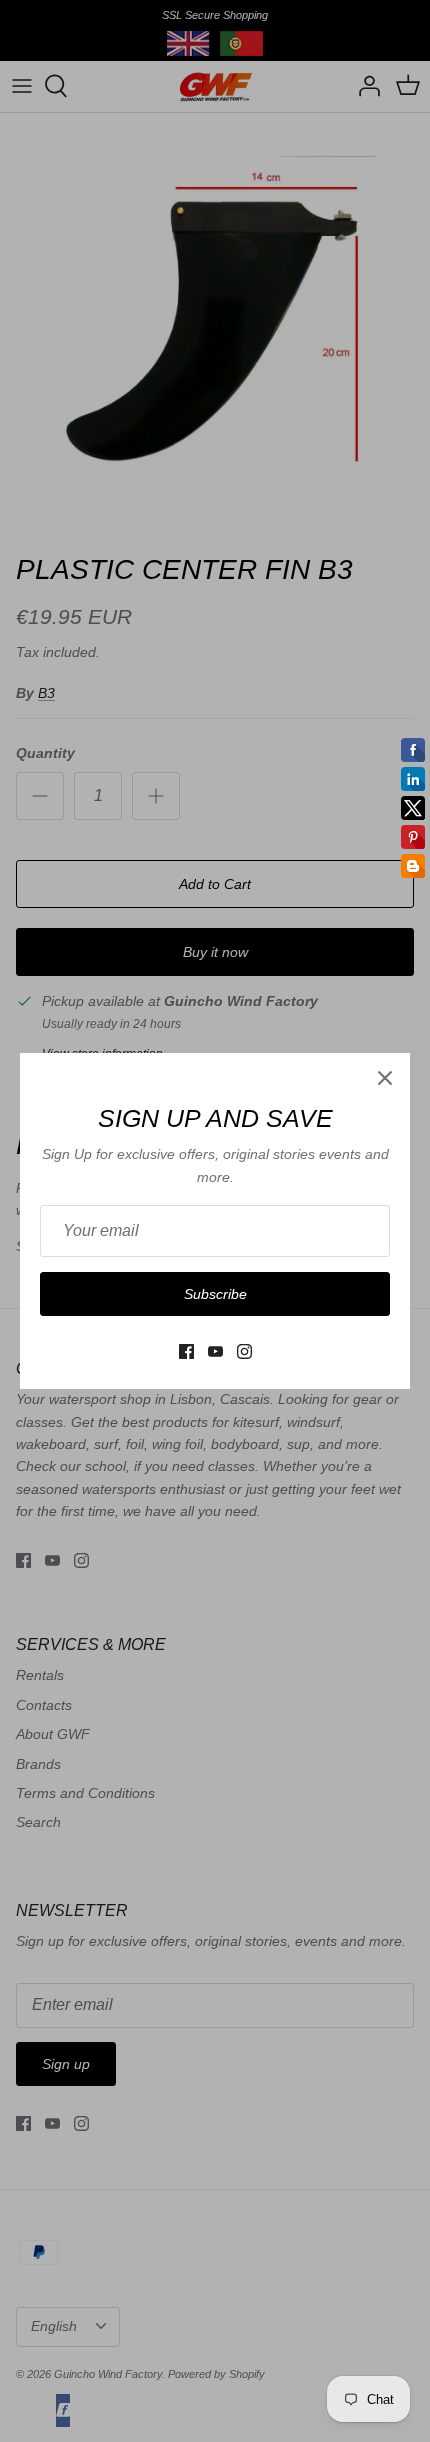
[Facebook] (186, 1351)
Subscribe (215, 1294)
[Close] (385, 1078)
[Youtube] (215, 1351)
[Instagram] (244, 1351)
